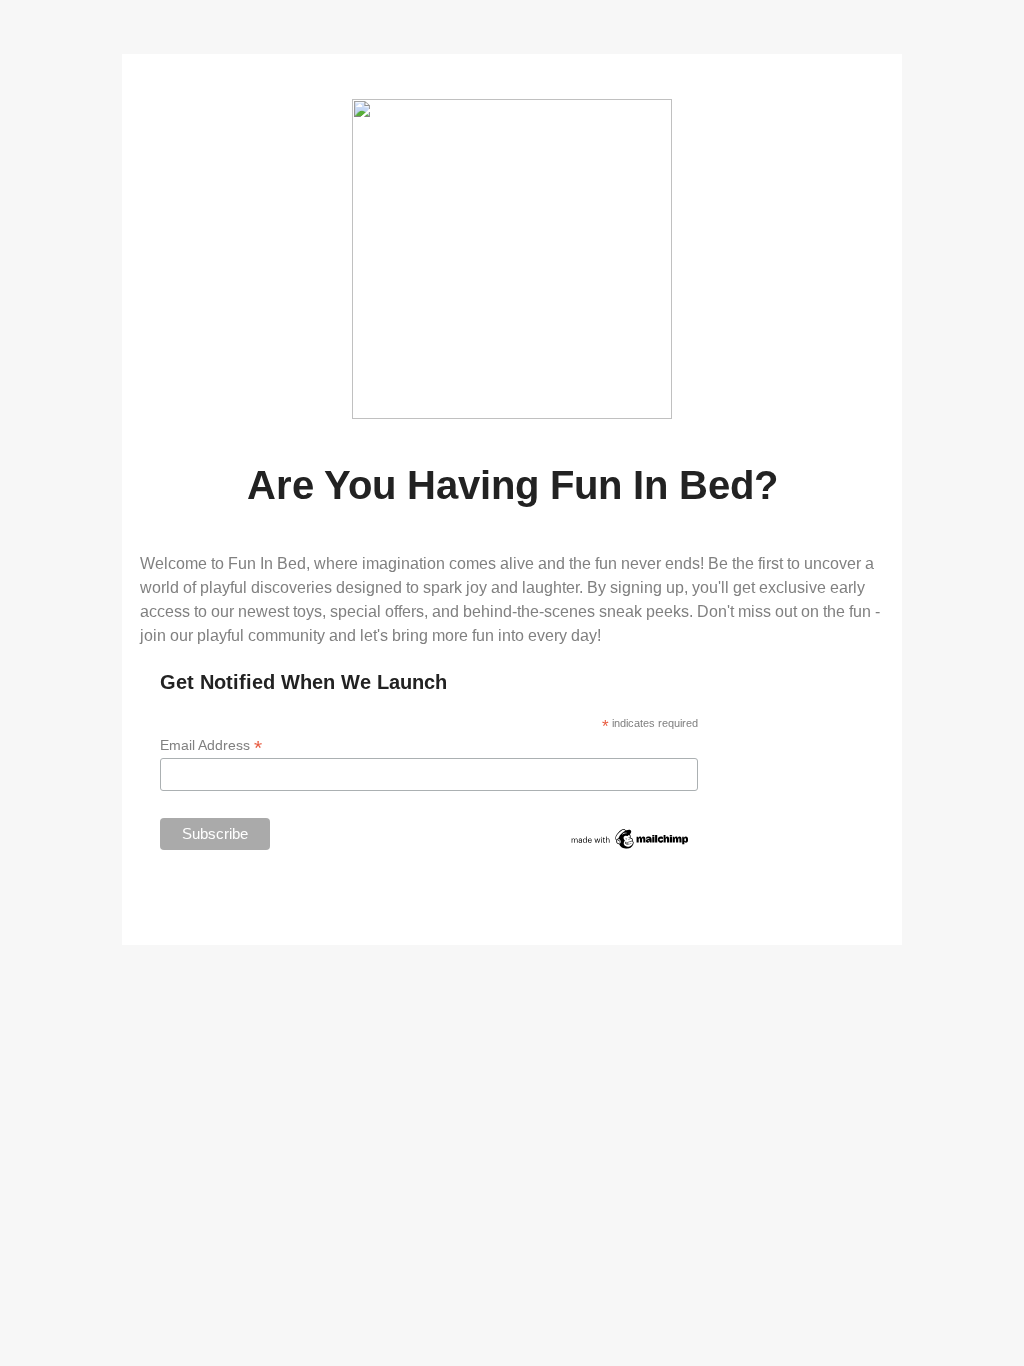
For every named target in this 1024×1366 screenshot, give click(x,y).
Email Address (211, 745)
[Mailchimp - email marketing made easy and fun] (630, 846)
